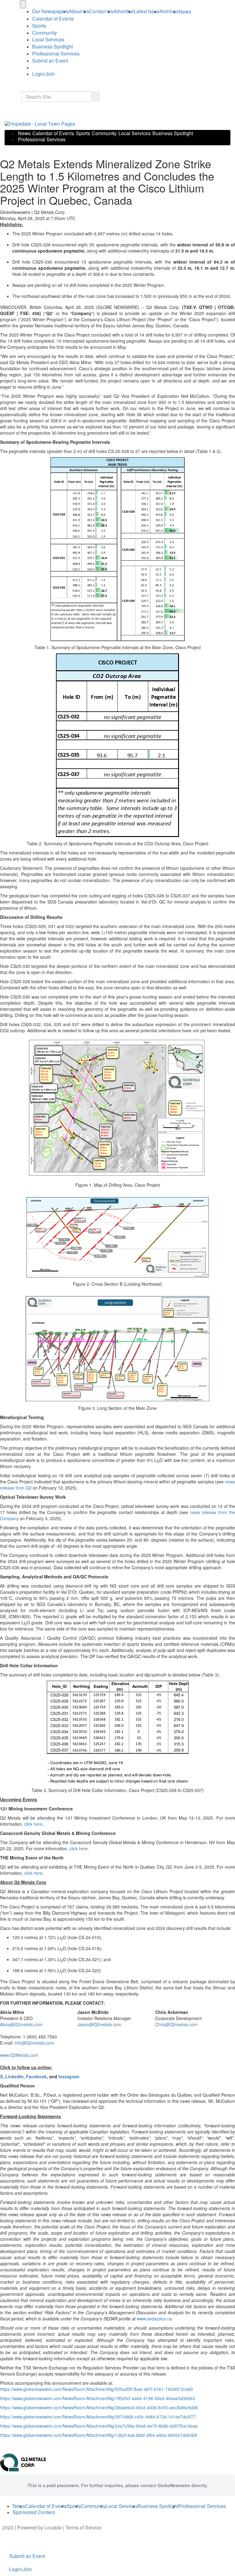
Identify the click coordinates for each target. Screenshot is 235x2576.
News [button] (185, 11)
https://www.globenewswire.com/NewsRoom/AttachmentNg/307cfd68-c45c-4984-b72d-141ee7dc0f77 (98, 2417)
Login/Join (43, 74)
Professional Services (56, 53)
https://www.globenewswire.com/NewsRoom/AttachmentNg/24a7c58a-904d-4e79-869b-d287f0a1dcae (99, 2426)
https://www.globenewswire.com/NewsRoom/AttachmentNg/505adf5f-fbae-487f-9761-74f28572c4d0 (97, 2389)
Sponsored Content (34, 2512)
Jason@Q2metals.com (99, 2024)
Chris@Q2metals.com (176, 2024)
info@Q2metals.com (34, 2043)
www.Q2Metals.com (19, 2055)
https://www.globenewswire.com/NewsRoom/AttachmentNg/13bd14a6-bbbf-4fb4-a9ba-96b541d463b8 (99, 2435)
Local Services (48, 39)
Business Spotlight (52, 46)
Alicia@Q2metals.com (21, 2024)
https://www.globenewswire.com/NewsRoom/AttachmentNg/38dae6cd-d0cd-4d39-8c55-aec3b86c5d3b (99, 2407)
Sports (39, 26)
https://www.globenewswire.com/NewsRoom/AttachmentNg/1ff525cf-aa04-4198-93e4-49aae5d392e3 (98, 2398)
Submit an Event (50, 61)
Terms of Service (84, 2527)
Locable (53, 2527)
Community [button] (45, 33)
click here (33, 1824)
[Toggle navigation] (23, 4)
